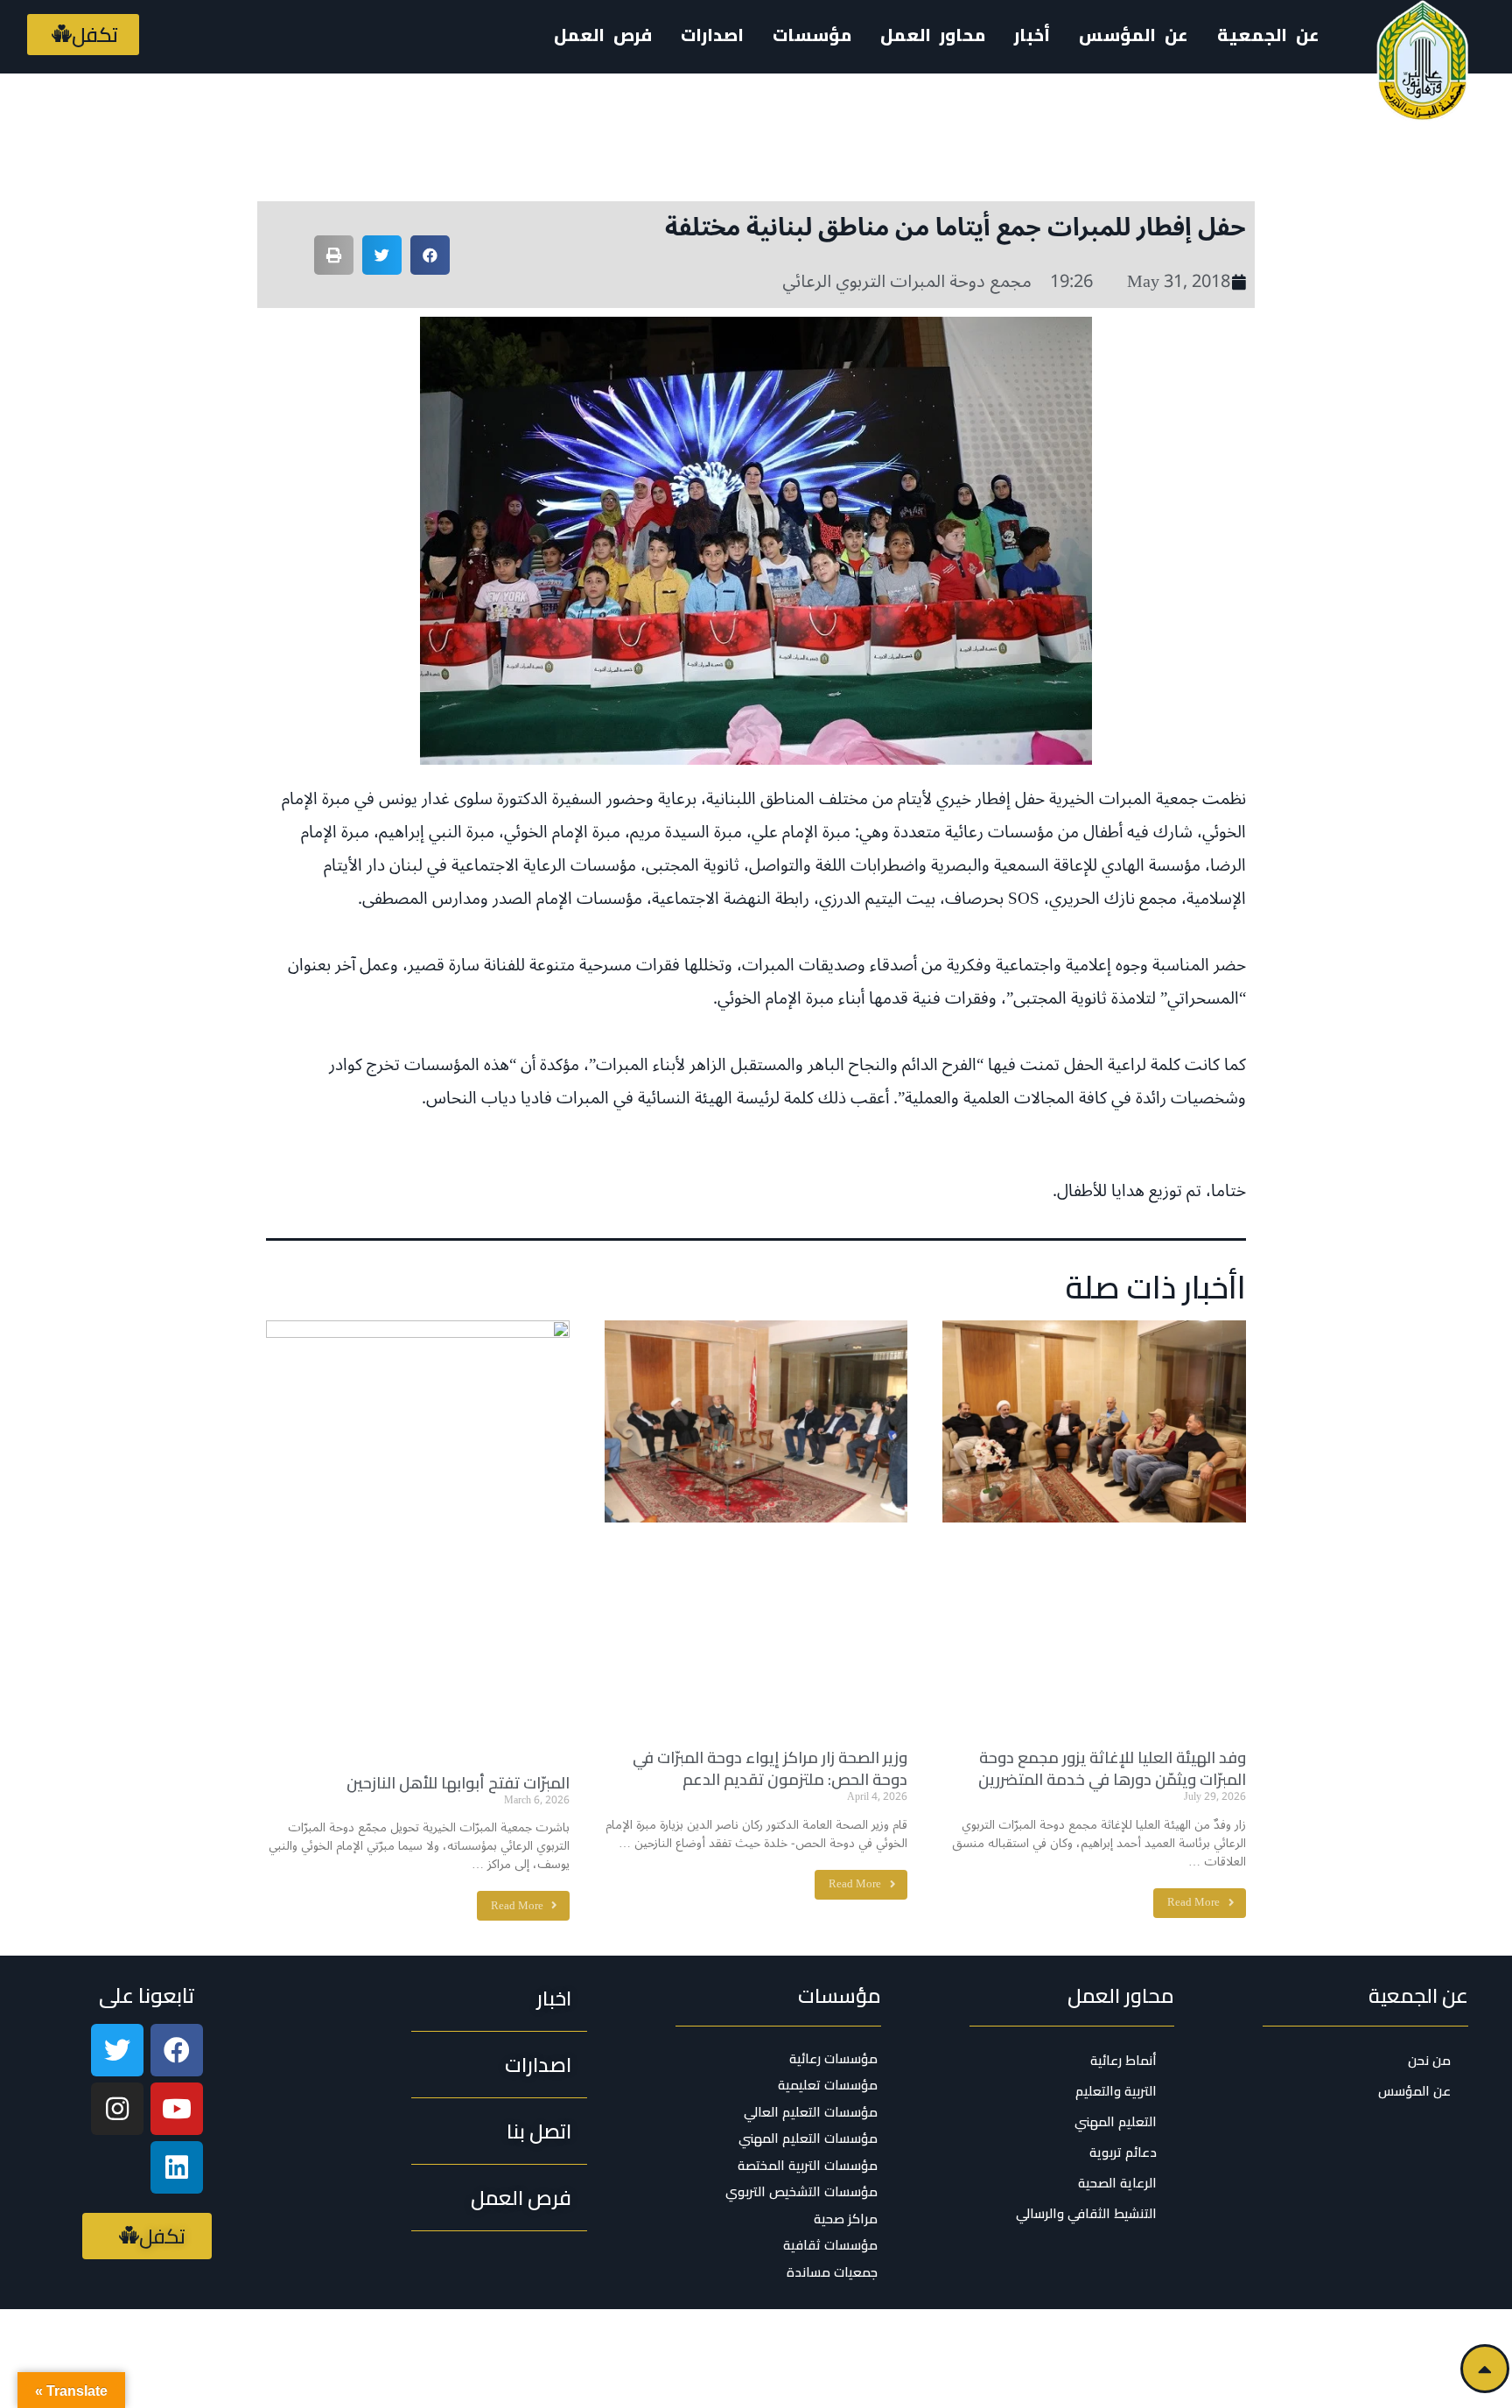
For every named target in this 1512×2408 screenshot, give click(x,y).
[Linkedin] (177, 2167)
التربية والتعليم (1116, 2091)
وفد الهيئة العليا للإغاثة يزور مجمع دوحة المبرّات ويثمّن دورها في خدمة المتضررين (1112, 1768)
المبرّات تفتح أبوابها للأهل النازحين (458, 1783)
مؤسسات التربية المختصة (808, 2166)
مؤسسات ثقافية (830, 2245)
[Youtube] (177, 2109)
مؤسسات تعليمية (828, 2085)
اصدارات (712, 35)
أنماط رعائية (1123, 2060)
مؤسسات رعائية (833, 2059)
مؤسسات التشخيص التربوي (801, 2192)
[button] (83, 35)
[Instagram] (117, 2109)
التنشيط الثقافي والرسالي (1086, 2213)
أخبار (1032, 35)
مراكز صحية (846, 2219)
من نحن (1429, 2060)
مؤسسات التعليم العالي (811, 2112)
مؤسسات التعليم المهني (808, 2138)
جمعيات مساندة (832, 2272)
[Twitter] (117, 2050)
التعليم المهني (1116, 2121)
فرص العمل (603, 35)
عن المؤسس (1134, 35)
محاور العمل (1121, 1995)
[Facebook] (177, 2050)
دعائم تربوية (1123, 2152)
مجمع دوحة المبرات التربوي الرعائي (907, 282)
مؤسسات (840, 1995)
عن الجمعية (1268, 35)
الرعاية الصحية (1117, 2183)
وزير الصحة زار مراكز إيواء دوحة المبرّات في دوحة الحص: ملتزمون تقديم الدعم (770, 1768)
